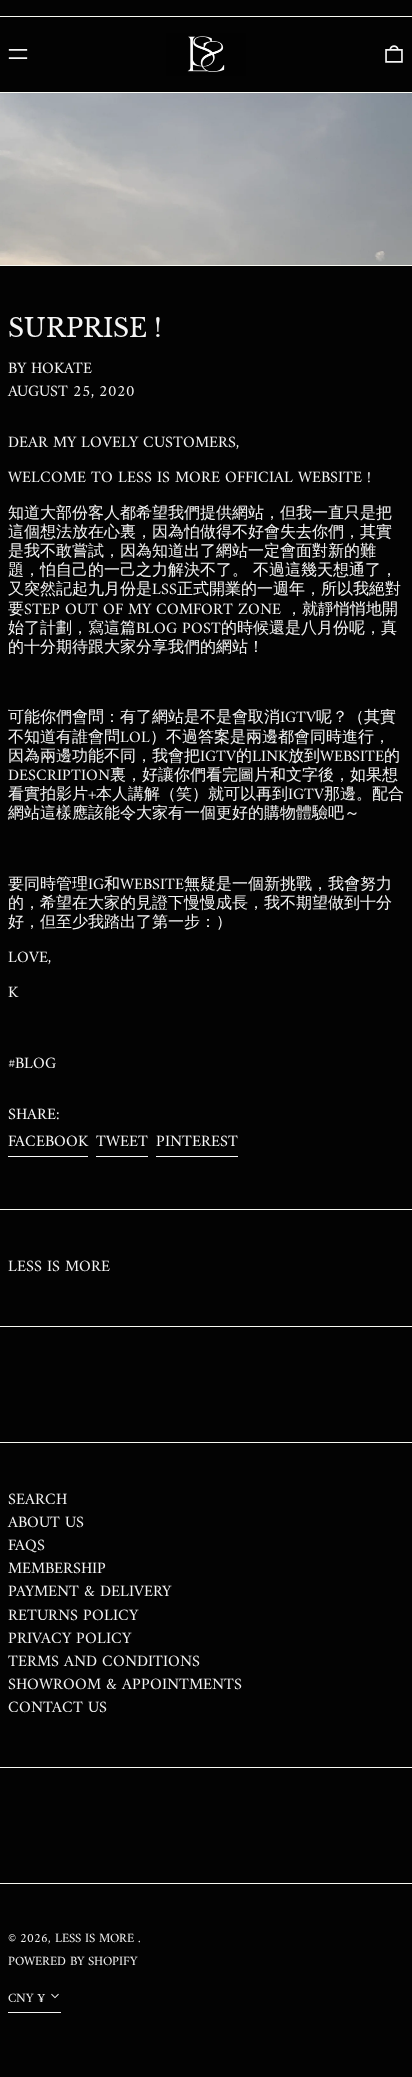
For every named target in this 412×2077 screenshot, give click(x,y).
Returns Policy (73, 1616)
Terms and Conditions (104, 1662)
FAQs (26, 1546)
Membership (57, 1569)
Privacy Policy (69, 1639)
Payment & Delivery (89, 1592)
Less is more (59, 1267)
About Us (46, 1523)
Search (37, 1500)
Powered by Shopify (72, 1962)
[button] (394, 54)
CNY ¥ (26, 1999)
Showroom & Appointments (125, 1685)
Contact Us (57, 1708)
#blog (32, 1064)
